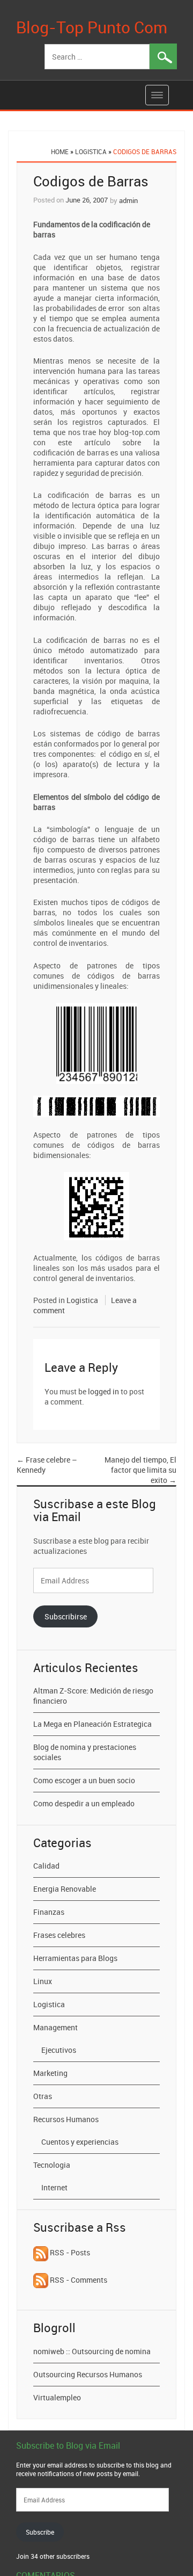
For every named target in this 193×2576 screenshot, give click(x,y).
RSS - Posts (69, 2252)
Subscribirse (66, 1616)
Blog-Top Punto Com (92, 27)
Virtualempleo (57, 2397)
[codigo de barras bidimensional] (96, 1205)
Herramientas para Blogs (75, 1958)
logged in (103, 1391)
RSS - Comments (78, 2280)
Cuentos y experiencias (80, 2142)
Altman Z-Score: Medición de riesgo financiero (93, 1696)
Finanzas (49, 1912)
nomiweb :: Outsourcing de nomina (92, 2351)
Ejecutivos (59, 2050)
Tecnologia (52, 2165)
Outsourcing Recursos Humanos (88, 2374)
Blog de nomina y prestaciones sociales (85, 1752)
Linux (43, 1981)
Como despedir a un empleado (84, 1803)
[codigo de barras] (96, 1106)
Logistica (91, 151)
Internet (54, 2187)
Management (55, 2027)
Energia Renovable (65, 1889)
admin (128, 200)
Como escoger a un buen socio (84, 1780)
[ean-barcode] (97, 1042)
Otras (43, 2096)
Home (60, 151)
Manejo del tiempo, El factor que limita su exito (140, 1470)
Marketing (50, 2073)
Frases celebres (59, 1935)
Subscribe (40, 2532)
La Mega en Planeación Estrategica (92, 1724)
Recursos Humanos (66, 2119)
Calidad (46, 1866)
